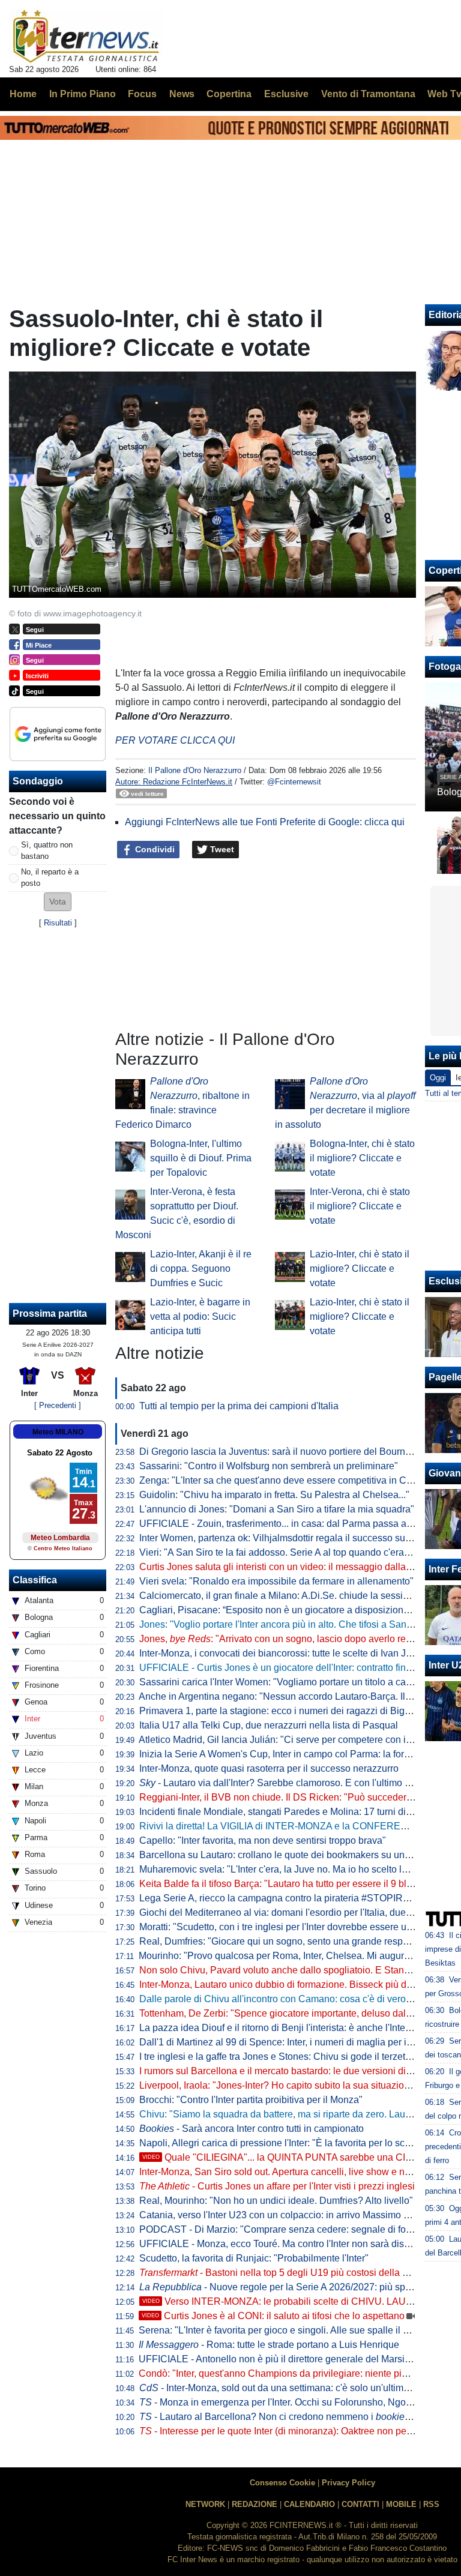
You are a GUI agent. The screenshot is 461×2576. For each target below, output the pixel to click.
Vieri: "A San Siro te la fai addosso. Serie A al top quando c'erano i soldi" (293, 1552)
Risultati (58, 923)
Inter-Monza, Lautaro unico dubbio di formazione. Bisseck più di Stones (290, 1985)
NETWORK (205, 2504)
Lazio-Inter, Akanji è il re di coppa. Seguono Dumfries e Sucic (201, 1268)
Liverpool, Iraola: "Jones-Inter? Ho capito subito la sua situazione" (279, 2085)
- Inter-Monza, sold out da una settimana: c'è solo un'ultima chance (291, 2388)
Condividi (154, 849)
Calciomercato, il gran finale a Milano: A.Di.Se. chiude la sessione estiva (293, 1596)
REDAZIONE (255, 2504)
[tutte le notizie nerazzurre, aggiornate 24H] (86, 37)
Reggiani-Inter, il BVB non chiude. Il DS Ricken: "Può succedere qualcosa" (298, 1797)
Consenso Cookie (282, 2483)
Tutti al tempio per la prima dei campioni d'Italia (239, 1406)
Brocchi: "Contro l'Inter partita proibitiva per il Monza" (251, 2100)
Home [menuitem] (23, 94)
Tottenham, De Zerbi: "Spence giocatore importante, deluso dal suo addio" (297, 2013)
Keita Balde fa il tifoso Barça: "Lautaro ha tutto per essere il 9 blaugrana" (292, 1884)
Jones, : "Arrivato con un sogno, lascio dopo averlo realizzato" (291, 1639)
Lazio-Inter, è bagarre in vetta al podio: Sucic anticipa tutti (200, 1317)
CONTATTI (360, 2504)
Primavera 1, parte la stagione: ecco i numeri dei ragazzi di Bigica (278, 1711)
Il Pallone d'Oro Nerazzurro (195, 770)
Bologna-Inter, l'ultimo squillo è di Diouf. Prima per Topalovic (201, 1158)
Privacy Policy (348, 2483)
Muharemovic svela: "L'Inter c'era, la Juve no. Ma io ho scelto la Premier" (293, 1869)
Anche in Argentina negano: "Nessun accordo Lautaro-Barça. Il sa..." (294, 1696)
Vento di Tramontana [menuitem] (368, 94)
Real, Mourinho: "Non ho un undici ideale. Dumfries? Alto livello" (276, 2201)
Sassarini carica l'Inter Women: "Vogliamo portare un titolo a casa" (279, 1682)
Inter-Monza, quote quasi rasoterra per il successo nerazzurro (269, 1768)
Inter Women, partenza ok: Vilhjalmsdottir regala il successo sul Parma (289, 1538)
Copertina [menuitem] (229, 94)
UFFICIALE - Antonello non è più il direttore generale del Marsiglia (279, 2359)
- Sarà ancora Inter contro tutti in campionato (252, 2129)
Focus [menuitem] (142, 94)
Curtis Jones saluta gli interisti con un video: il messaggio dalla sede (284, 1567)
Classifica (35, 1580)
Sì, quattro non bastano (47, 850)
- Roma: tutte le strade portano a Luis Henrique (269, 2345)
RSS (431, 2504)
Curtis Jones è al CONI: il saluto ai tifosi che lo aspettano (273, 2316)
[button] (58, 902)
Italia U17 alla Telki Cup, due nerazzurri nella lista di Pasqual (269, 1725)
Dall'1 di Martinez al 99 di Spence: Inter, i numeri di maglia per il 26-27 (288, 2042)
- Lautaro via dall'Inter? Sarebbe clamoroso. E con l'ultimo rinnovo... (291, 1783)
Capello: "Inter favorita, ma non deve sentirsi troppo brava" (263, 1840)
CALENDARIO (309, 2504)
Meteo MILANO (58, 1432)
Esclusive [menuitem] (286, 94)
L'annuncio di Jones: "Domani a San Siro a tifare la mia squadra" (277, 1509)
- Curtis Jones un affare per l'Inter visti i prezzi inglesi (277, 2186)
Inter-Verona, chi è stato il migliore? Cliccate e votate (360, 1206)
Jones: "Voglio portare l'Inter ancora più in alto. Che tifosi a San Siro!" (286, 1624)
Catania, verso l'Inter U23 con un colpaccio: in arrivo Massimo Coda (283, 2215)
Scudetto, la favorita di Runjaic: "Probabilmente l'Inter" (254, 2258)
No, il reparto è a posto (50, 877)
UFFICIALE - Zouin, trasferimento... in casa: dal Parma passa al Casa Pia (295, 1524)
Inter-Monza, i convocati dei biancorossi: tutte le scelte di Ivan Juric (280, 1653)
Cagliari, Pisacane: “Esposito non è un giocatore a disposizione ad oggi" (293, 1610)
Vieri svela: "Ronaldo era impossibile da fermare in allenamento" (276, 1581)
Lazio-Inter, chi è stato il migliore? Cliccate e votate (360, 1268)
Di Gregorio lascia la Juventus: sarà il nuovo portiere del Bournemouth (288, 1452)
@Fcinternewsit (294, 782)
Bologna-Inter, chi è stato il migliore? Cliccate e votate (362, 1158)
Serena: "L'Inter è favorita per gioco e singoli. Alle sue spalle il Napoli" (287, 2330)
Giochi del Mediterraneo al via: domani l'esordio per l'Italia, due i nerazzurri (297, 1912)
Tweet (221, 849)
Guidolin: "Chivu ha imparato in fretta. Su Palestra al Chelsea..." (274, 1495)
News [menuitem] (182, 94)
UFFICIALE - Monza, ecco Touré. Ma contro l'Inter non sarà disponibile (289, 2244)
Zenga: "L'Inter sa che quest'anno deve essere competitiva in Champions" (296, 1480)
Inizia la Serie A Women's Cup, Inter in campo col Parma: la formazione (290, 1754)
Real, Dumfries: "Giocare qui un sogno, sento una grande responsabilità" (294, 1941)
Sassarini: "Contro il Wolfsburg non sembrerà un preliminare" (269, 1466)
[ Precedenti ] (58, 1405)
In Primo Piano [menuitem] (83, 94)
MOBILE (401, 2504)
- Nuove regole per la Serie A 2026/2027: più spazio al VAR (297, 2287)
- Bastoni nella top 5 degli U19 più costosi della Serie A (286, 2273)
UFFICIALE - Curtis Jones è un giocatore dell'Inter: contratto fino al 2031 (292, 1668)
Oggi (438, 1078)
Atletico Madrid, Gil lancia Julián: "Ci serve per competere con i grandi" (289, 1740)
